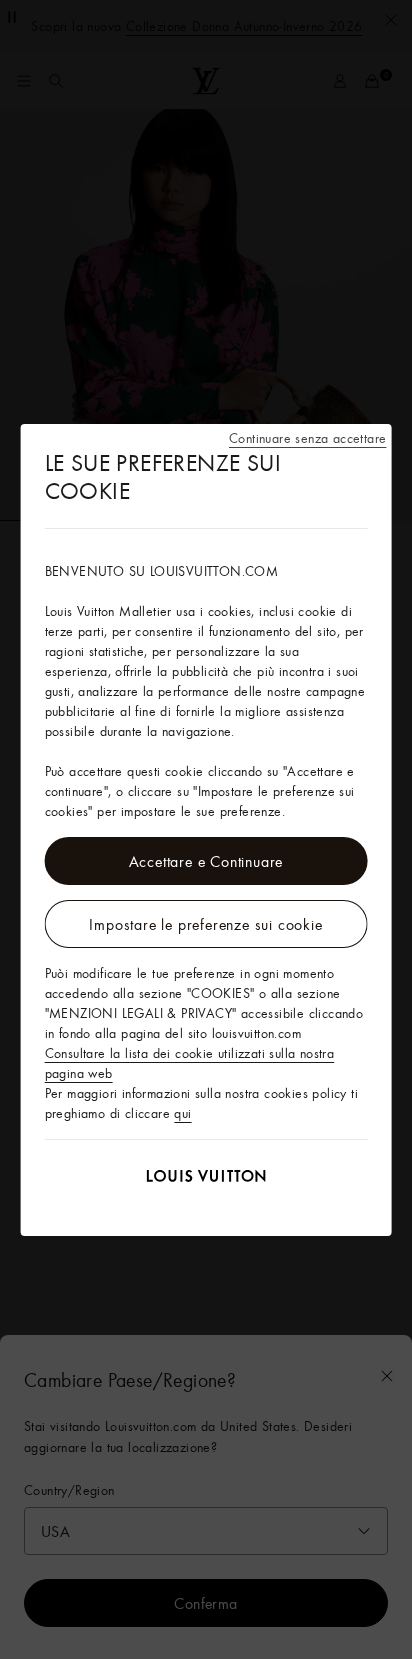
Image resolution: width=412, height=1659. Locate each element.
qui (182, 1113)
